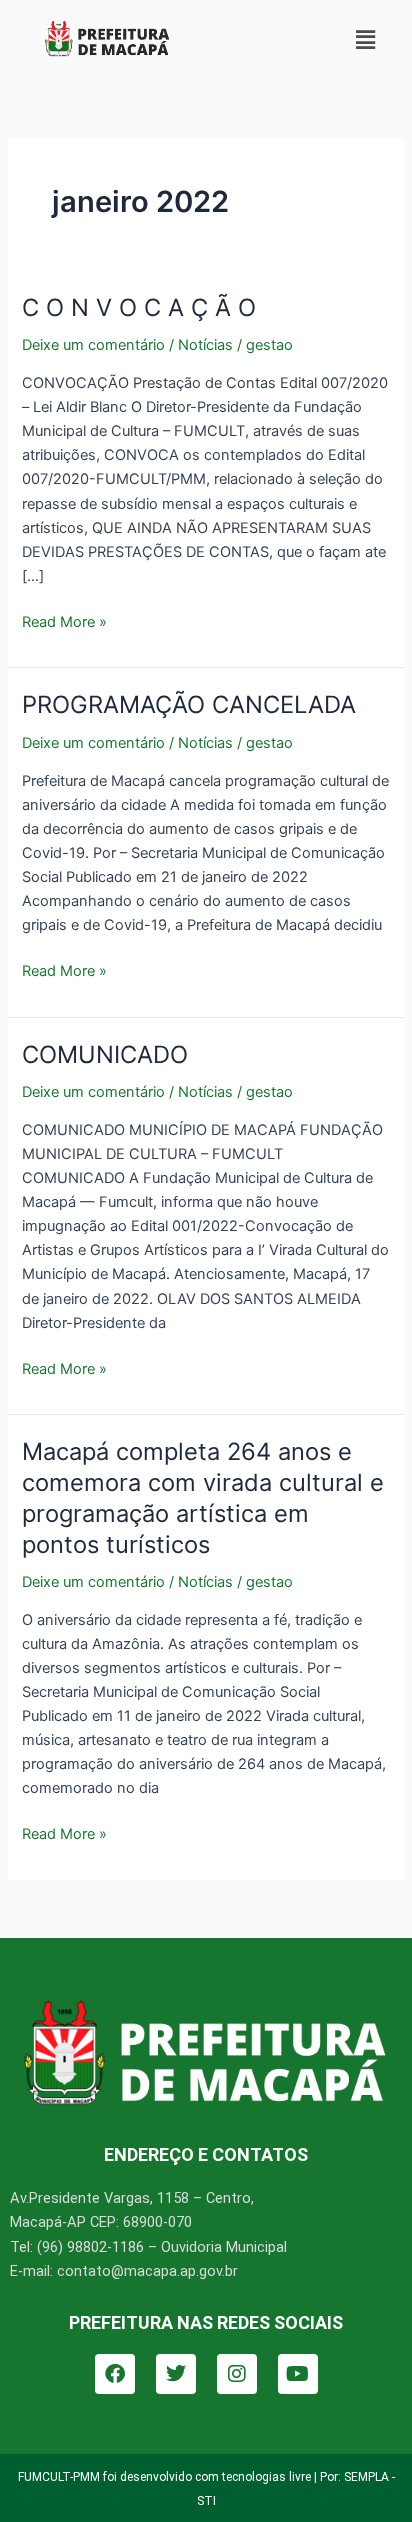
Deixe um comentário (93, 345)
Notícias (205, 345)
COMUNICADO (105, 1054)
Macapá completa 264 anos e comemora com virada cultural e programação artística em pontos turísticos (203, 1497)
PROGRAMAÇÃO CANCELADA (189, 704)
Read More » (64, 620)
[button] (365, 39)
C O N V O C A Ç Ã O (139, 307)
